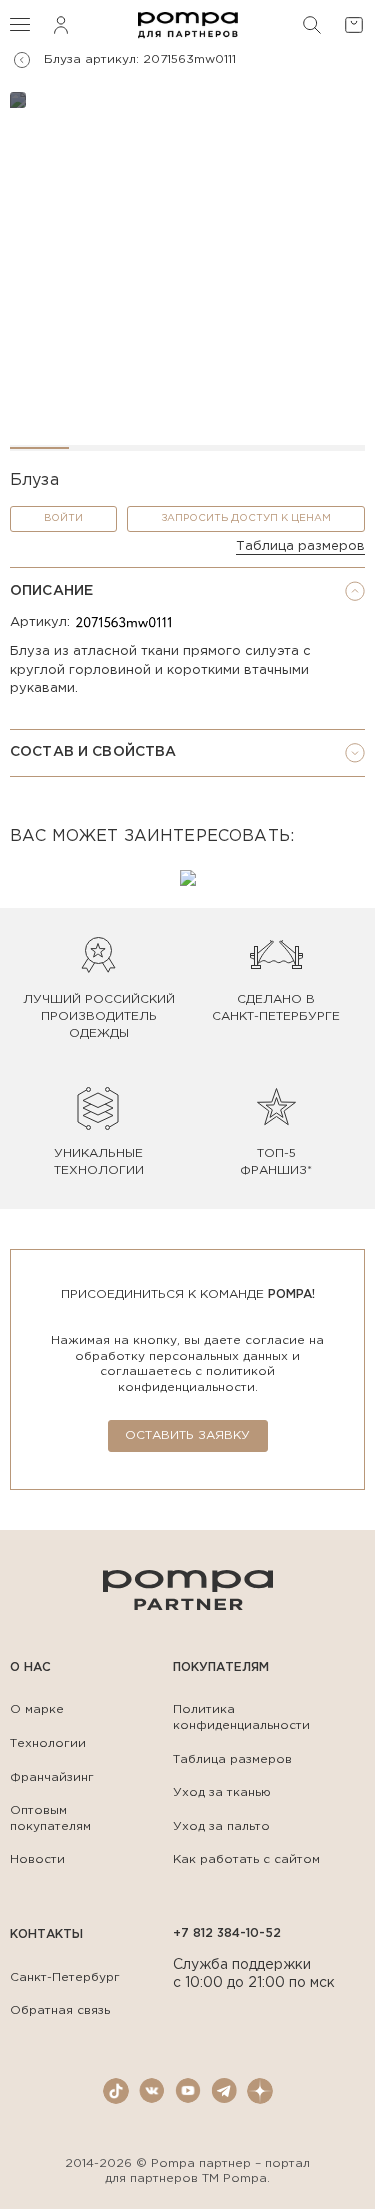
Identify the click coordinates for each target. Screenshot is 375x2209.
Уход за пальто (221, 1826)
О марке (37, 1709)
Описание (51, 591)
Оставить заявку (187, 1435)
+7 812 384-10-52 (227, 1933)
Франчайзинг (52, 1777)
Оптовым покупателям (50, 1818)
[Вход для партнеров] (61, 25)
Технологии (48, 1743)
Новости (37, 1859)
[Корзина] (354, 25)
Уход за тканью (222, 1792)
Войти (63, 518)
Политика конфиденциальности (241, 1717)
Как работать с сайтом (246, 1859)
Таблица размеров (300, 546)
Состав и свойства (93, 752)
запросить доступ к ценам (246, 518)
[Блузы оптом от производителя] (22, 60)
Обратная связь (60, 2010)
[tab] (187, 591)
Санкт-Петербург (65, 1977)
